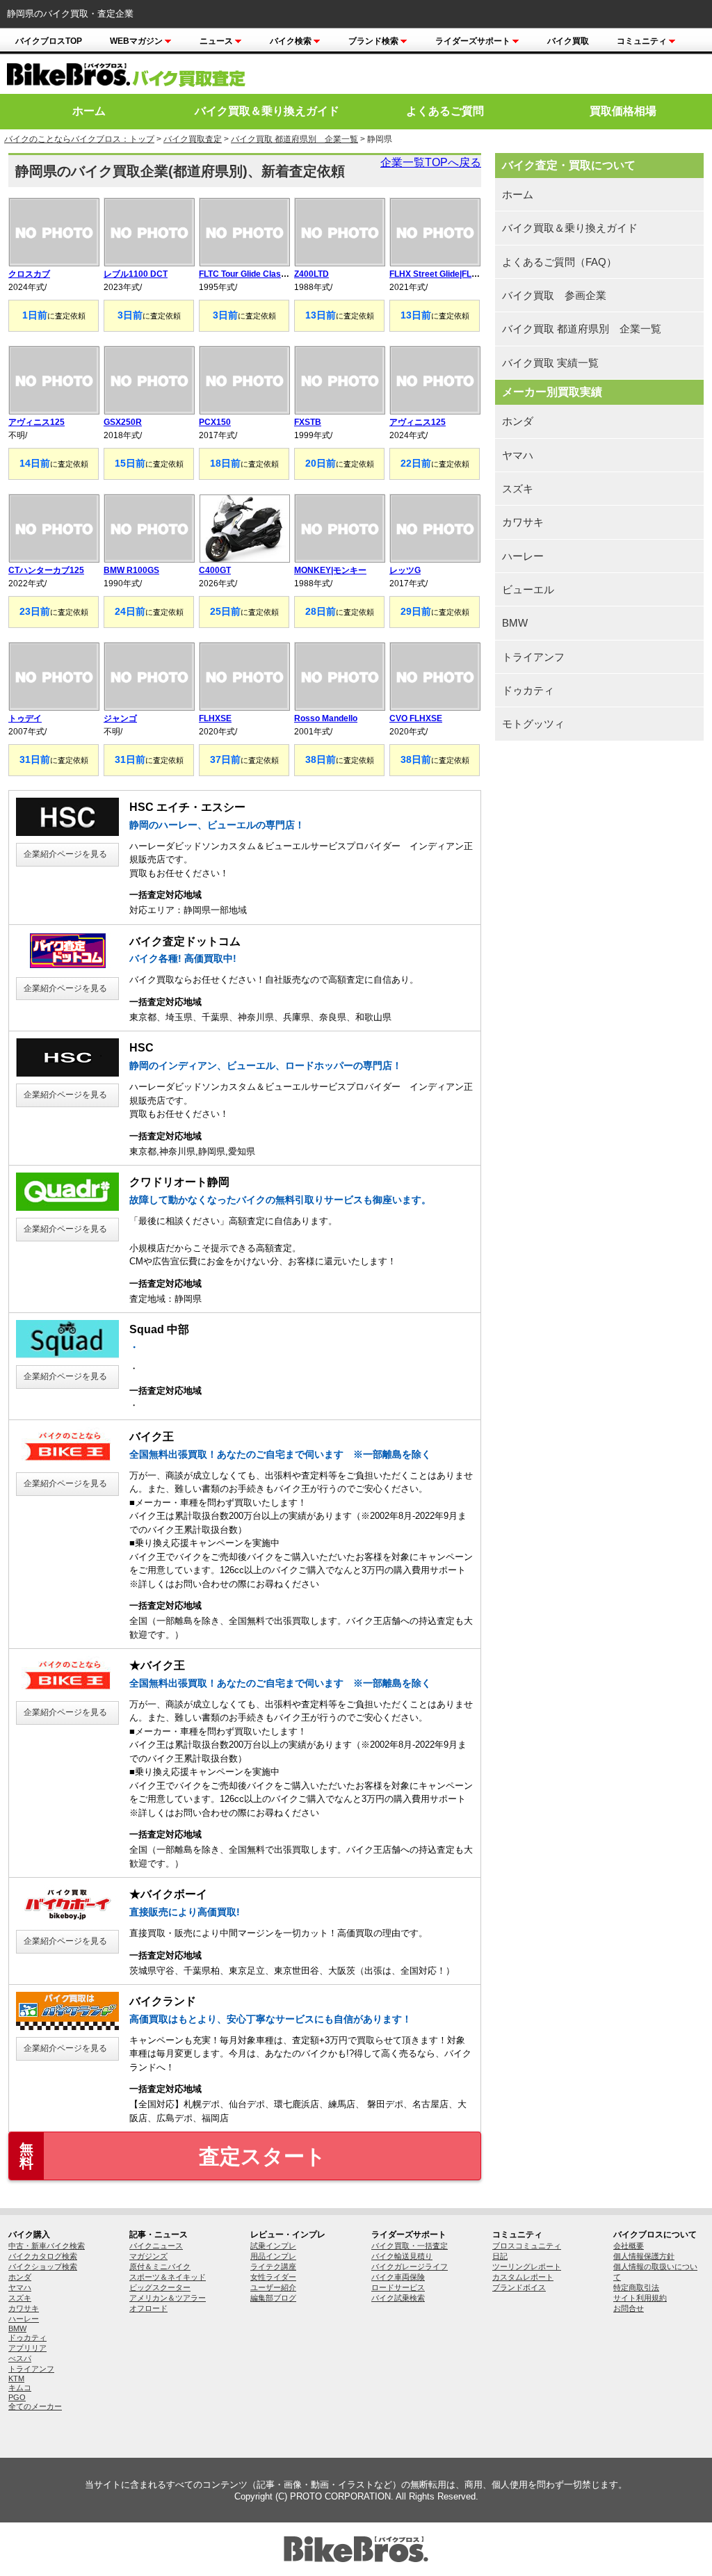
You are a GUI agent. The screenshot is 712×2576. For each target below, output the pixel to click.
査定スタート (173, 2156)
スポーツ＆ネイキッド (168, 2277)
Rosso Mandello (326, 718)
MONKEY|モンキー (330, 570)
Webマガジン (136, 41)
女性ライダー (273, 2277)
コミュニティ (642, 41)
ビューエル (528, 589)
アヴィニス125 (37, 422)
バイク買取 (568, 41)
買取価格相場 (623, 111)
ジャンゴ (120, 718)
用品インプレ (273, 2256)
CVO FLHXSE (416, 718)
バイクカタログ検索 (43, 2256)
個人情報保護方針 (644, 2256)
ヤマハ (518, 455)
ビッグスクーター (160, 2287)
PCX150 (215, 422)
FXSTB (308, 422)
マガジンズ (148, 2256)
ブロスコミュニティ (527, 2246)
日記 (500, 2256)
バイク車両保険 (398, 2277)
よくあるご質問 (445, 111)
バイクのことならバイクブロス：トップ (79, 139)
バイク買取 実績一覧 (550, 363)
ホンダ (518, 421)
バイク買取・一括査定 (410, 2246)
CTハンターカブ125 (46, 570)
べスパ (20, 2358)
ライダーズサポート (473, 41)
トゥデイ (25, 718)
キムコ (20, 2388)
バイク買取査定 (193, 139)
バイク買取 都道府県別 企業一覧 (294, 139)
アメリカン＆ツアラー (168, 2298)
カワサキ (523, 522)
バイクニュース (156, 2246)
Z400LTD (311, 274)
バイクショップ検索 (43, 2267)
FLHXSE (215, 718)
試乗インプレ (273, 2246)
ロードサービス (398, 2287)
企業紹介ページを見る (65, 854)
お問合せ (629, 2308)
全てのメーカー (35, 2406)
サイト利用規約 (640, 2298)
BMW (515, 623)
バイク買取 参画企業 (554, 295)
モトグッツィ (533, 724)
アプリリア (27, 2348)
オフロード (148, 2308)
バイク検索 (291, 41)
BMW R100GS (131, 570)
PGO (17, 2397)
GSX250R (123, 422)
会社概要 (629, 2246)
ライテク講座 (273, 2267)
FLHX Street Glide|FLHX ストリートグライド (475, 274)
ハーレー (523, 556)
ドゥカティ (528, 690)
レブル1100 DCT (136, 274)
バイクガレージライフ (410, 2267)
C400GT (215, 570)
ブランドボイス (519, 2287)
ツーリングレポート (527, 2267)
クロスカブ (29, 274)
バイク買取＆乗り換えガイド (267, 111)
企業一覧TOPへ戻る (431, 162)
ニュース (216, 41)
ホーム (89, 111)
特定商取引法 (636, 2287)
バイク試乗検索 (398, 2298)
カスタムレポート (523, 2277)
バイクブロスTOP (49, 41)
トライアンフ (533, 657)
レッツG (405, 570)
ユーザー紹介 (273, 2287)
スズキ (518, 489)
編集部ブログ (273, 2298)
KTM (16, 2378)
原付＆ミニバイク (160, 2267)
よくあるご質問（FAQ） (559, 262)
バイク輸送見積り (402, 2256)
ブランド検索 (373, 41)
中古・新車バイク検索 (47, 2246)
